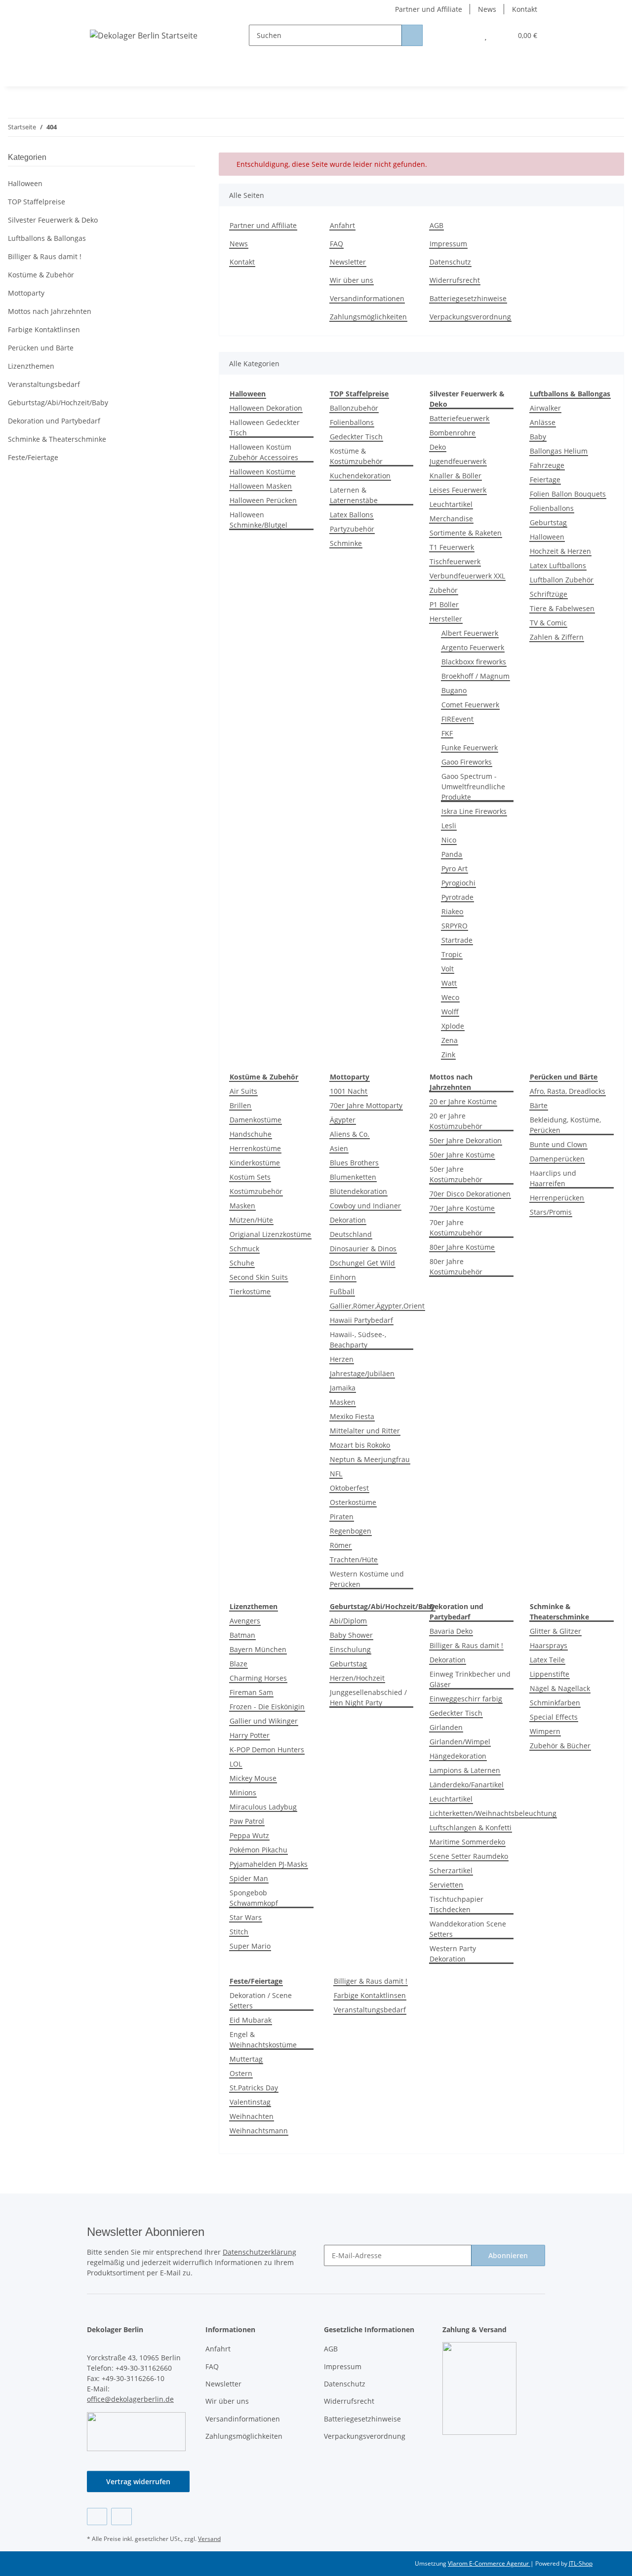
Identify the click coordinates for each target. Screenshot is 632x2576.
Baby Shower (351, 1635)
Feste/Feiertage (33, 457)
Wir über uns (352, 280)
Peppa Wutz (249, 1835)
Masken (242, 1206)
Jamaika (343, 1388)
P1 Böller (444, 604)
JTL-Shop (581, 2563)
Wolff (450, 1012)
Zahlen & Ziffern (557, 637)
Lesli (449, 826)
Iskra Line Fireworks (474, 811)
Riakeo (452, 911)
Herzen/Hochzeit (357, 1678)
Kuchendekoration (360, 476)
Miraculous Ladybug (263, 1807)
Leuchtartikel (451, 504)
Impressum (448, 244)
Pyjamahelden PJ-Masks (269, 1864)
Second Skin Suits (259, 1277)
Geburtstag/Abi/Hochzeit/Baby (58, 403)
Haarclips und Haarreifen (553, 1178)
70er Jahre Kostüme (462, 1208)
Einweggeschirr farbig (466, 1699)
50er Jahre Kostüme (462, 1155)
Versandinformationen (367, 298)
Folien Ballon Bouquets (568, 494)
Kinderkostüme (255, 1163)
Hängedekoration (458, 1756)
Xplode (453, 1026)
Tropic (452, 954)
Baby (538, 437)
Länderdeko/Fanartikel (467, 1785)
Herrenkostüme (255, 1148)
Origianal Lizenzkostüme (270, 1234)
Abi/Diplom (348, 1621)
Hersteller (446, 619)
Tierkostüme (250, 1291)
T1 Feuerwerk (452, 547)
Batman (242, 1635)
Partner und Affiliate (429, 9)
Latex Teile (547, 1660)
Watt (449, 983)
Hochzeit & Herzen (560, 551)
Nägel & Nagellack (560, 1688)
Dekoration (348, 1220)
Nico (449, 840)
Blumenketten (353, 1177)
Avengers (245, 1621)
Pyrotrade (457, 897)
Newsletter (348, 262)
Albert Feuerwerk (470, 633)
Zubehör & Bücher (560, 1746)
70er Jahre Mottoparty (366, 1105)
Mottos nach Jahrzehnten (50, 311)
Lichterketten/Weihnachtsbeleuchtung (493, 1813)
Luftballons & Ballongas (47, 238)
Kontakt (525, 9)
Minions (243, 1792)
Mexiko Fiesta (352, 1416)
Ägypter (343, 1120)
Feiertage (545, 480)
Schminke (346, 543)
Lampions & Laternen (465, 1770)
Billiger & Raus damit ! (466, 1645)
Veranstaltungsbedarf (370, 2010)
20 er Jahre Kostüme (463, 1101)
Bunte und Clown (558, 1144)
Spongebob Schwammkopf (254, 1898)
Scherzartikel (451, 1870)
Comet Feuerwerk (470, 705)
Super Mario (250, 1946)
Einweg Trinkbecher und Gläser (470, 1679)
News (487, 9)
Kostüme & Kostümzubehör (356, 456)
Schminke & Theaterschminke (57, 439)
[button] (466, 35)
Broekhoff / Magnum (475, 676)
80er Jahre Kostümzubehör (456, 1267)
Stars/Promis (551, 1212)
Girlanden (446, 1727)
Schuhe (242, 1263)
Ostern (241, 2073)
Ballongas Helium (559, 451)
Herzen (342, 1359)
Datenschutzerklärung (259, 2252)
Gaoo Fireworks (467, 762)
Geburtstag (548, 522)
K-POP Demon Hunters (267, 1749)
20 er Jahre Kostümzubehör (456, 1121)
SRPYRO (454, 926)
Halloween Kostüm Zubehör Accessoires (264, 452)
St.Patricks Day (254, 2088)
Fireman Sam (251, 1692)
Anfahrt (342, 225)
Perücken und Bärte (41, 348)
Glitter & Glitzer (555, 1631)
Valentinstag (250, 2102)
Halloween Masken (261, 486)
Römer (341, 1545)
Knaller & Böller (455, 476)
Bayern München (258, 1649)
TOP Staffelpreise (37, 202)
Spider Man (249, 1878)
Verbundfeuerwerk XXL (467, 576)
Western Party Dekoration (453, 1954)
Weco (450, 997)
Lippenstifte (550, 1674)
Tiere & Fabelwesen (562, 608)
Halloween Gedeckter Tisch (265, 427)
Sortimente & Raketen (466, 533)
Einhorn (343, 1277)
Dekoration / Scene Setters (261, 2000)
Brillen (240, 1105)
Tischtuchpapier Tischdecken (456, 1904)
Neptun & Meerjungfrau (370, 1459)
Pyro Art (454, 868)
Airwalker (545, 408)
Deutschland (351, 1234)
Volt (448, 969)
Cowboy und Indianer (365, 1206)
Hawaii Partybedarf (361, 1320)
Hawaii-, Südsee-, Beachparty (358, 1340)
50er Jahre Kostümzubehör (456, 1174)
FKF (447, 733)
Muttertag (246, 2059)
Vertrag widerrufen (138, 2481)
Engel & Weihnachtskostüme (263, 2039)
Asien (339, 1148)
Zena (450, 1040)
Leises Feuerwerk (458, 490)
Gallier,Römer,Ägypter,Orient (377, 1306)
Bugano (454, 690)
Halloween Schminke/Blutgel (258, 520)
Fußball (342, 1291)
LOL (236, 1764)
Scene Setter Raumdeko (469, 1856)
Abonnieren (508, 2255)
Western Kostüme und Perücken (367, 1579)
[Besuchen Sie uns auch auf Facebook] (97, 2517)
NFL (336, 1474)
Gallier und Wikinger (264, 1721)
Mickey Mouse (253, 1778)
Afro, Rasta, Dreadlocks (568, 1091)
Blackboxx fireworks (474, 662)
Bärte (539, 1105)
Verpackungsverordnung (470, 317)
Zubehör (444, 590)
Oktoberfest (349, 1488)
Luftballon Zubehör (562, 580)
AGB (436, 225)
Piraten (342, 1517)
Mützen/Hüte (251, 1220)
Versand (209, 2539)
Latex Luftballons (558, 565)
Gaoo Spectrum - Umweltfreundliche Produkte (473, 787)
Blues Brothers (354, 1163)
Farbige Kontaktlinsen (370, 1995)
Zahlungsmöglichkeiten (368, 317)
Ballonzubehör (354, 408)
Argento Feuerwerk (473, 647)
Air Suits (243, 1091)
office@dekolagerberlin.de (130, 2399)
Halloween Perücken (263, 500)
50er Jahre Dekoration (466, 1140)
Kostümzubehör (256, 1191)
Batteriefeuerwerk (459, 418)
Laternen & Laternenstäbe (354, 495)
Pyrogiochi (458, 883)
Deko (438, 447)
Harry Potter (250, 1735)
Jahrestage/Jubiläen (362, 1373)
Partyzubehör (352, 529)
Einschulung (350, 1649)
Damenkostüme (256, 1120)
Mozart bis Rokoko (360, 1445)
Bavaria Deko (451, 1631)
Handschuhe (251, 1134)
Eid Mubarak (251, 2020)
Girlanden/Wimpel (460, 1742)
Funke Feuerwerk (470, 748)
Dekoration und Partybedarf (54, 421)
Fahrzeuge (547, 465)
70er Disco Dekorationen (470, 1194)
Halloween (547, 537)
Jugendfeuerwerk (458, 461)
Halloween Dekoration (266, 408)
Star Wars (246, 1917)
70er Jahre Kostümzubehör (456, 1228)
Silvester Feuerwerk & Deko (53, 220)
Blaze (238, 1664)
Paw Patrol (247, 1821)
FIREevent (457, 719)
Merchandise (451, 519)
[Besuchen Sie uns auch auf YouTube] (121, 2517)
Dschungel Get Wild (362, 1263)
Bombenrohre (453, 433)
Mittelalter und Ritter (365, 1431)
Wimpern (545, 1731)
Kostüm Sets (250, 1177)
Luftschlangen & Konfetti (471, 1827)
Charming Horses (258, 1678)
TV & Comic (548, 623)
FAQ (336, 244)
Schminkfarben (555, 1703)
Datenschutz (450, 262)
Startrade (457, 940)
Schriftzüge (549, 594)
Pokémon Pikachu (258, 1850)
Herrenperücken (557, 1198)
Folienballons (352, 422)
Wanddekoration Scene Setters (468, 1929)
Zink (448, 1055)
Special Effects (554, 1717)
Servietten (446, 1885)
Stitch (239, 1932)
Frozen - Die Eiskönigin (267, 1707)
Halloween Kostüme (262, 472)
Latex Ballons (352, 515)
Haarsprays (549, 1645)
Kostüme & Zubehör (41, 275)
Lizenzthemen (31, 366)
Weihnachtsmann (259, 2131)
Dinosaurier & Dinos (363, 1249)
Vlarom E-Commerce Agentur (489, 2563)
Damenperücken (557, 1159)
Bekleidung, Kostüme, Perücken (565, 1125)
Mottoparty (26, 293)
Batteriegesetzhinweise (468, 298)
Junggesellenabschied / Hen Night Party (368, 1697)
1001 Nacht (349, 1091)
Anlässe (543, 422)
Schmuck (244, 1249)
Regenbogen (351, 1531)
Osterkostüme (353, 1502)
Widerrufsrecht (455, 280)
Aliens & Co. (350, 1134)
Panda (452, 854)
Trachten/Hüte (354, 1559)
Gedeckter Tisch (356, 437)
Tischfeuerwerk (455, 561)
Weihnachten (252, 2116)
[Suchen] (412, 35)
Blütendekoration (358, 1191)
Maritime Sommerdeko (467, 1842)
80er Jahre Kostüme (462, 1247)
